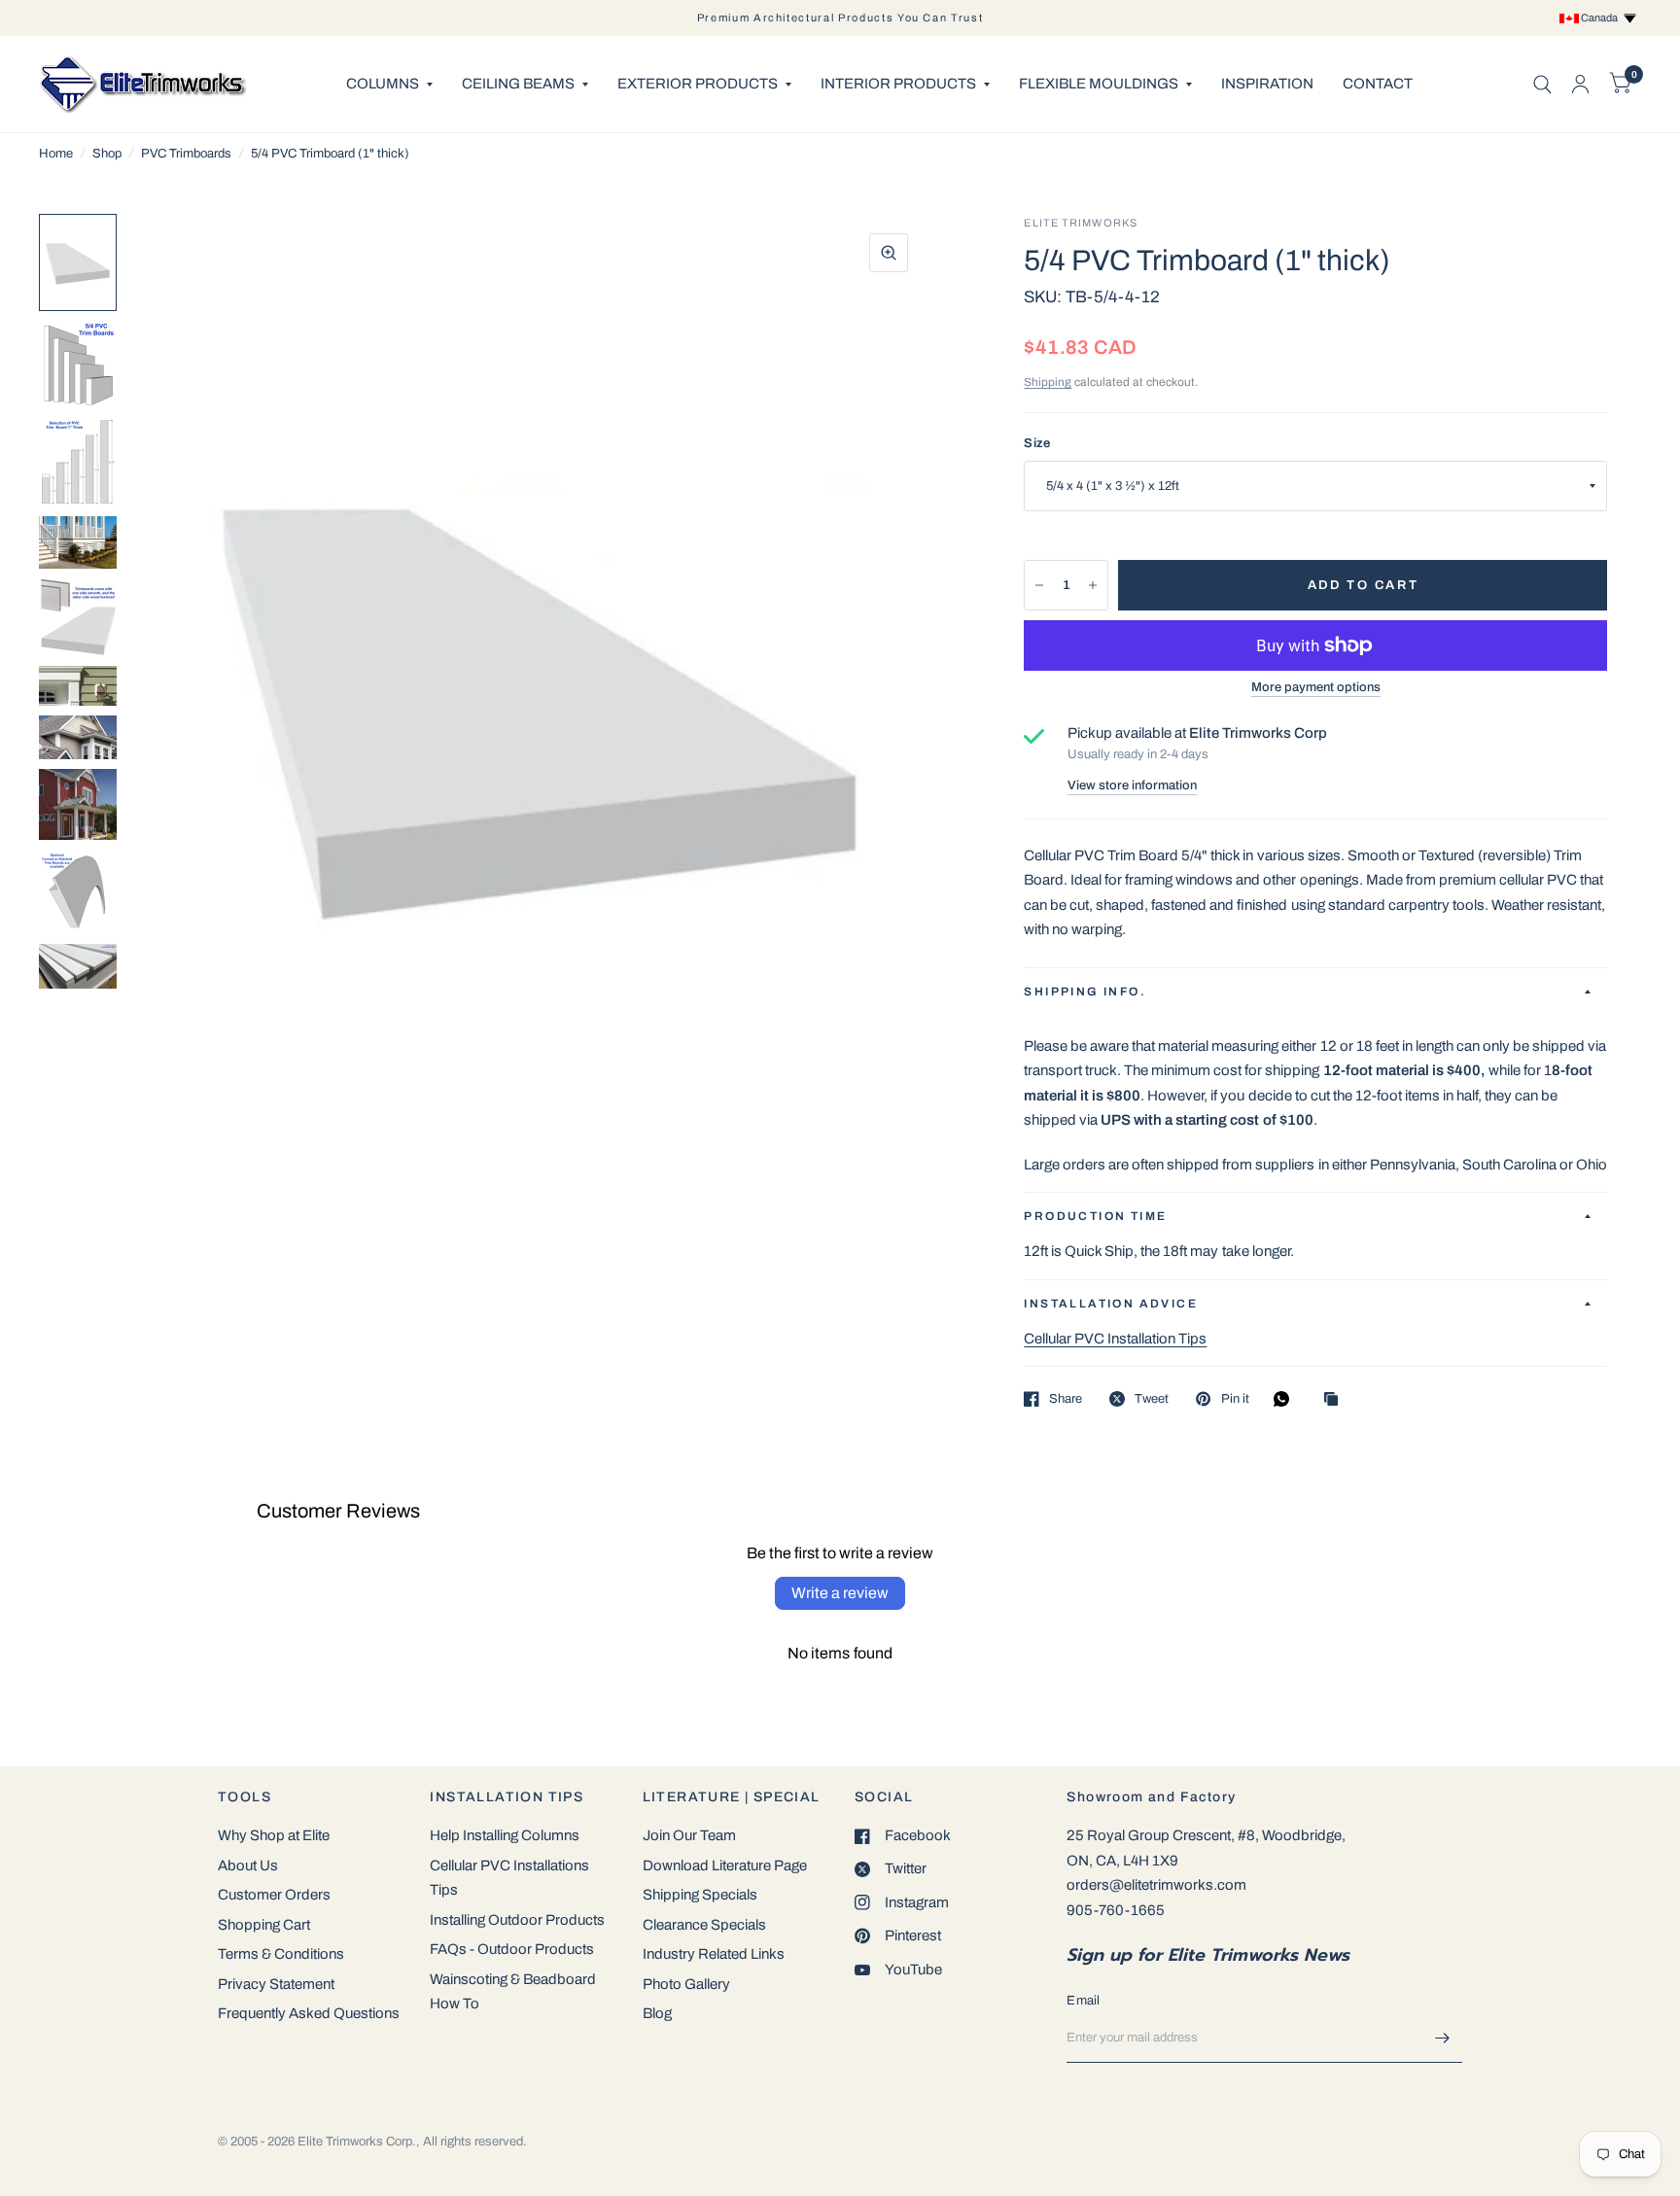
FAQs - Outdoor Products (512, 1949)
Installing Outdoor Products (517, 1920)
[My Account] (1580, 84)
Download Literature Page (725, 1865)
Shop (107, 154)
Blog (657, 2013)
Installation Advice (1111, 1304)
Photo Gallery (686, 1984)
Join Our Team (689, 1835)
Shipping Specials (700, 1895)
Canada (1601, 17)
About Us (248, 1865)
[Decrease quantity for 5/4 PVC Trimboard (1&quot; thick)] (1039, 585)
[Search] (1542, 84)
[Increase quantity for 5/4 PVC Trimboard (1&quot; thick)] (1093, 585)
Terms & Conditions (281, 1954)
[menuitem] (389, 85)
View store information (1132, 786)
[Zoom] (889, 253)
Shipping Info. (1085, 992)
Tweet (1152, 1399)
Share (1066, 1399)
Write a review (840, 1593)
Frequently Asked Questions (309, 2013)
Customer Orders (274, 1895)
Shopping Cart (264, 1925)
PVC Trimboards (186, 154)
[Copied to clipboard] (1336, 1400)
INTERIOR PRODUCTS (898, 84)
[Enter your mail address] (1443, 2038)
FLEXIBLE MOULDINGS (1099, 84)
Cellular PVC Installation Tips (1115, 1339)
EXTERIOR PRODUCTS (698, 84)
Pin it (1235, 1399)
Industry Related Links (714, 1954)
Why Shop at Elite (274, 1835)
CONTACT (1378, 84)
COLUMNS (383, 84)
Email (1083, 2001)
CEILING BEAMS (518, 84)
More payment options (1316, 687)
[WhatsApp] (1286, 1399)
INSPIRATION (1267, 84)
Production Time (1095, 1216)
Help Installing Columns (505, 1835)
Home (56, 154)
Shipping (1048, 382)
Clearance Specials (704, 1925)
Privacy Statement (276, 1984)
